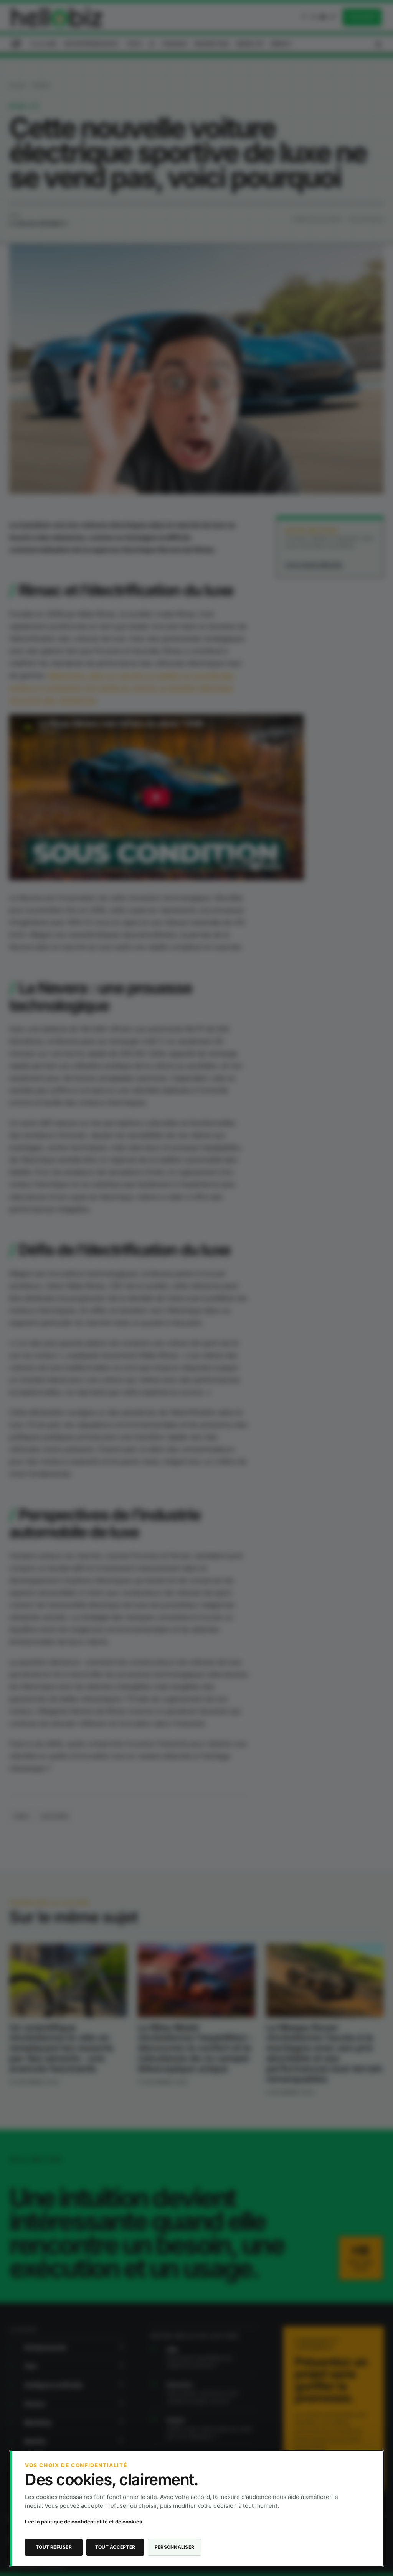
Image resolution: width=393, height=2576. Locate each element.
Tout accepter (115, 2547)
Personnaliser (174, 2547)
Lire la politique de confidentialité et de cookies (83, 2522)
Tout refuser (54, 2547)
